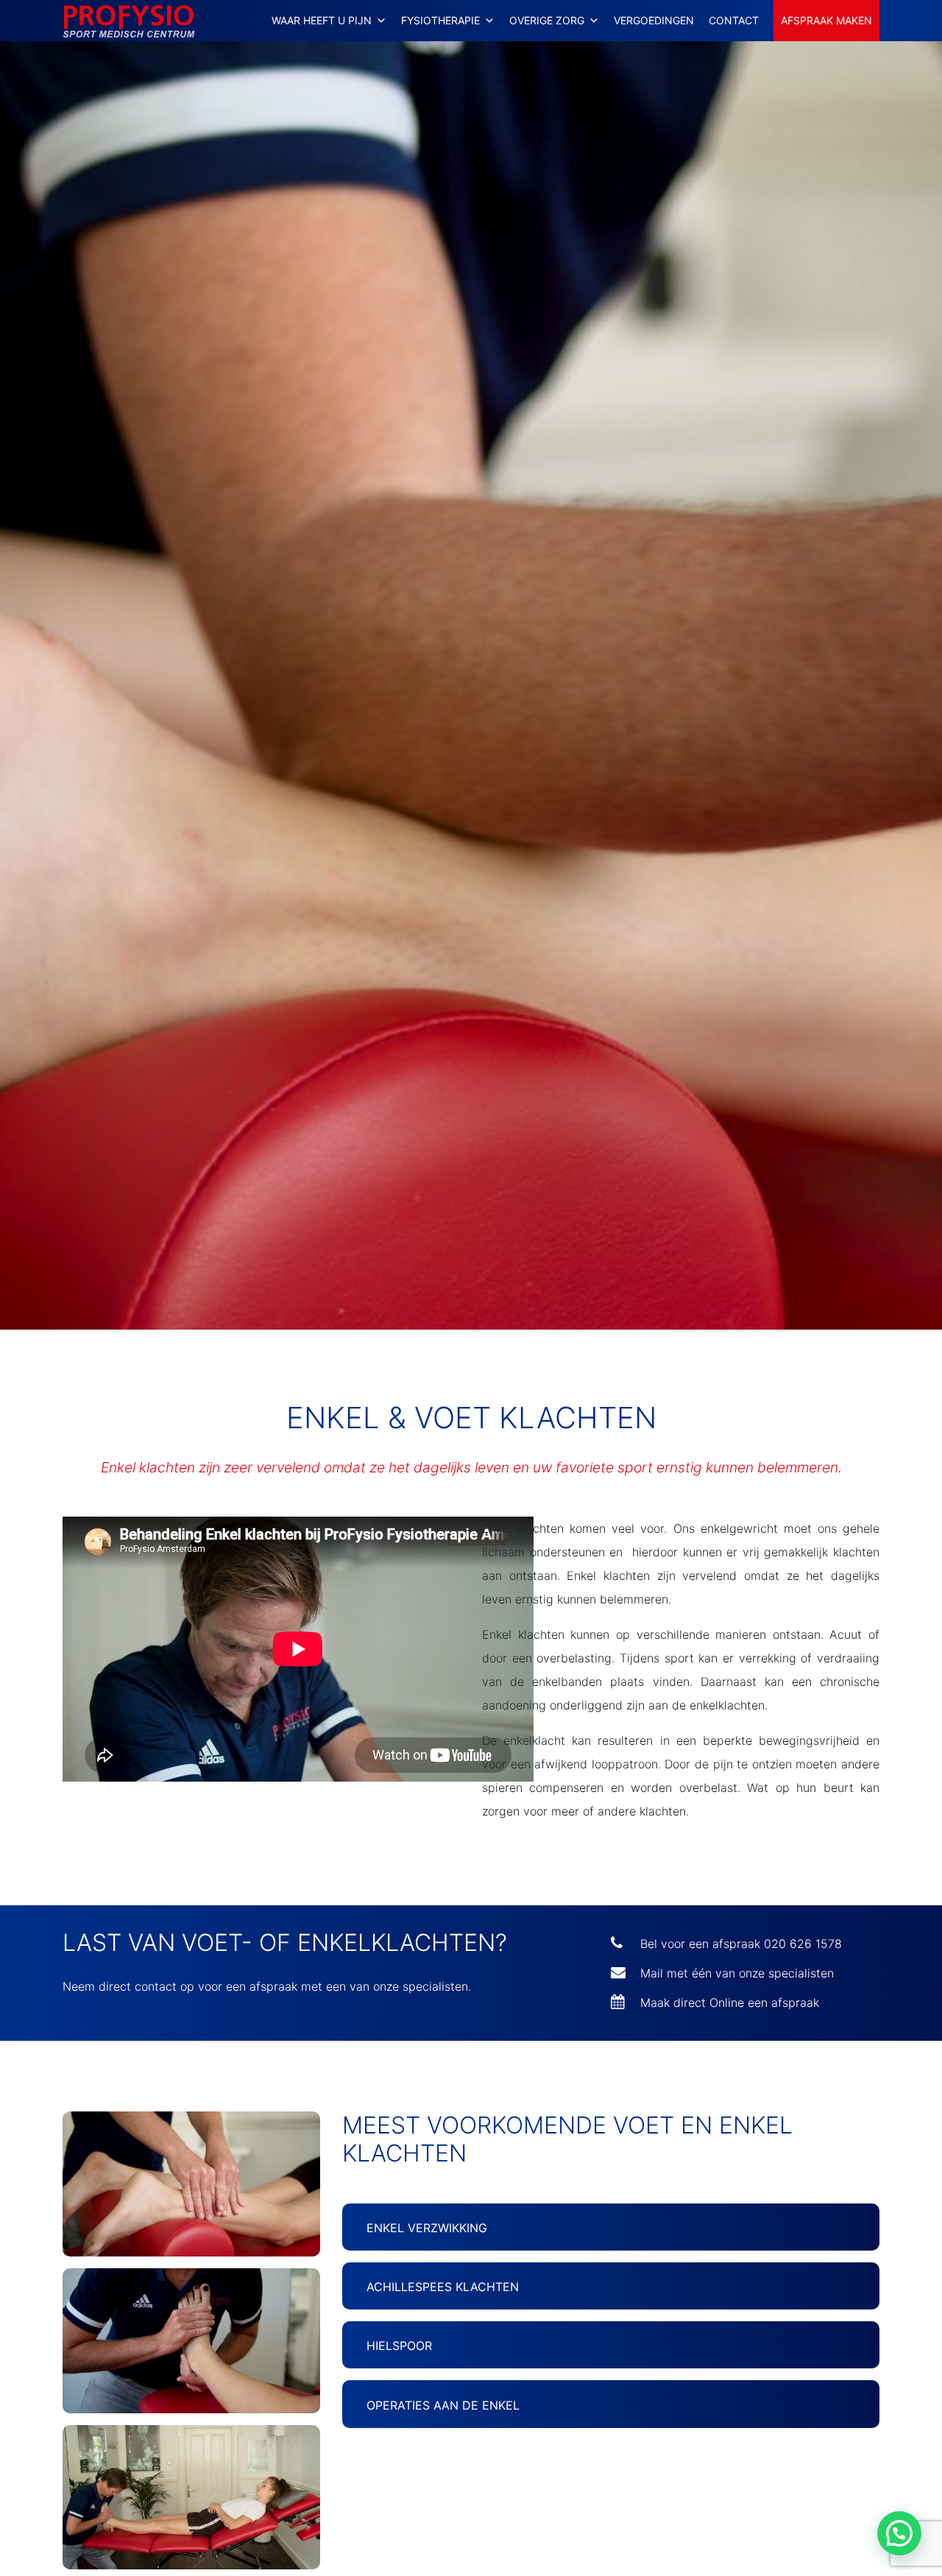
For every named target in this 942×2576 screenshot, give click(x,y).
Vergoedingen (654, 20)
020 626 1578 (803, 1944)
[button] (899, 2533)
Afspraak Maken (826, 20)
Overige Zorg (547, 20)
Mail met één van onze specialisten (737, 1973)
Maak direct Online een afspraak (730, 2002)
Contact (734, 20)
